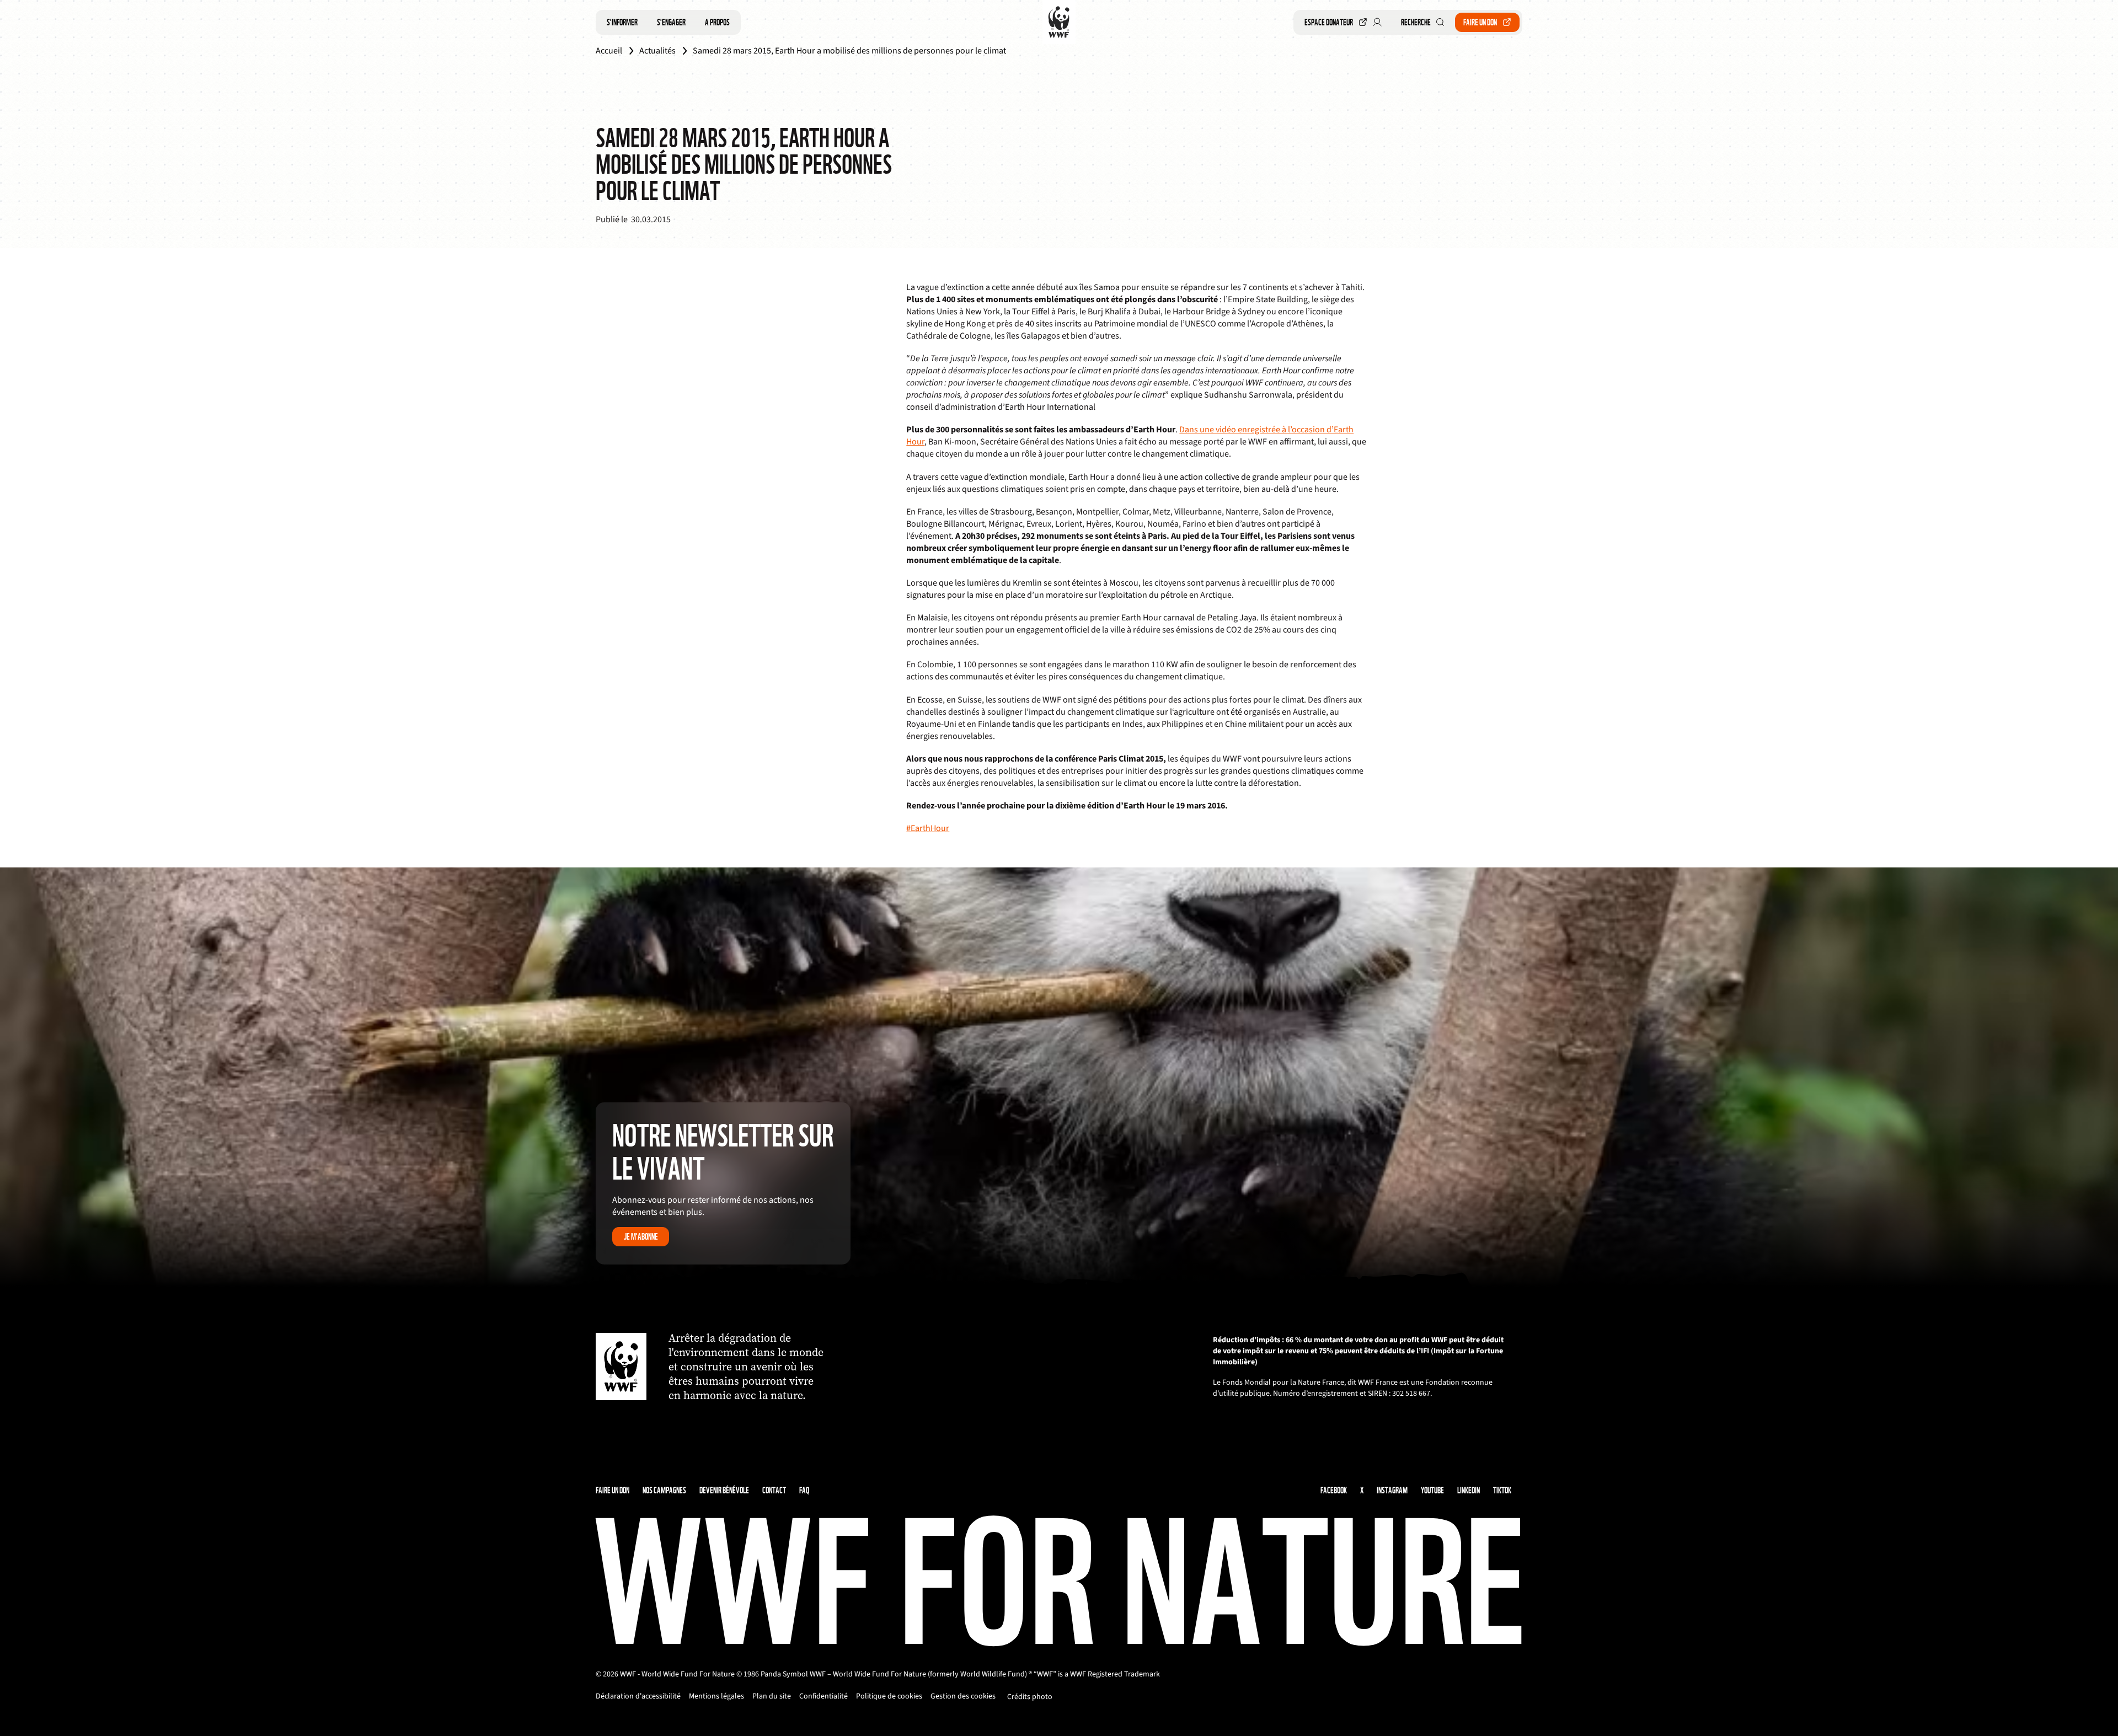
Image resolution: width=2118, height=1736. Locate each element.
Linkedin (1469, 1490)
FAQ (804, 1490)
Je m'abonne (641, 1237)
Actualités (657, 51)
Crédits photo (1030, 1697)
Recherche (1416, 22)
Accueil (609, 51)
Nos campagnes (664, 1490)
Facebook (1334, 1490)
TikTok (1502, 1490)
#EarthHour (928, 828)
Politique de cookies (889, 1696)
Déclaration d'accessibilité (638, 1696)
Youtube (1432, 1490)
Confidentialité (823, 1696)
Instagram (1392, 1490)
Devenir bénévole (724, 1490)
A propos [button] (717, 22)
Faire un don (1480, 22)
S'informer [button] (622, 22)
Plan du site (772, 1696)
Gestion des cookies (963, 1696)
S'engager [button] (671, 22)
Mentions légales (716, 1696)
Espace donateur (1329, 22)
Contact (774, 1490)
